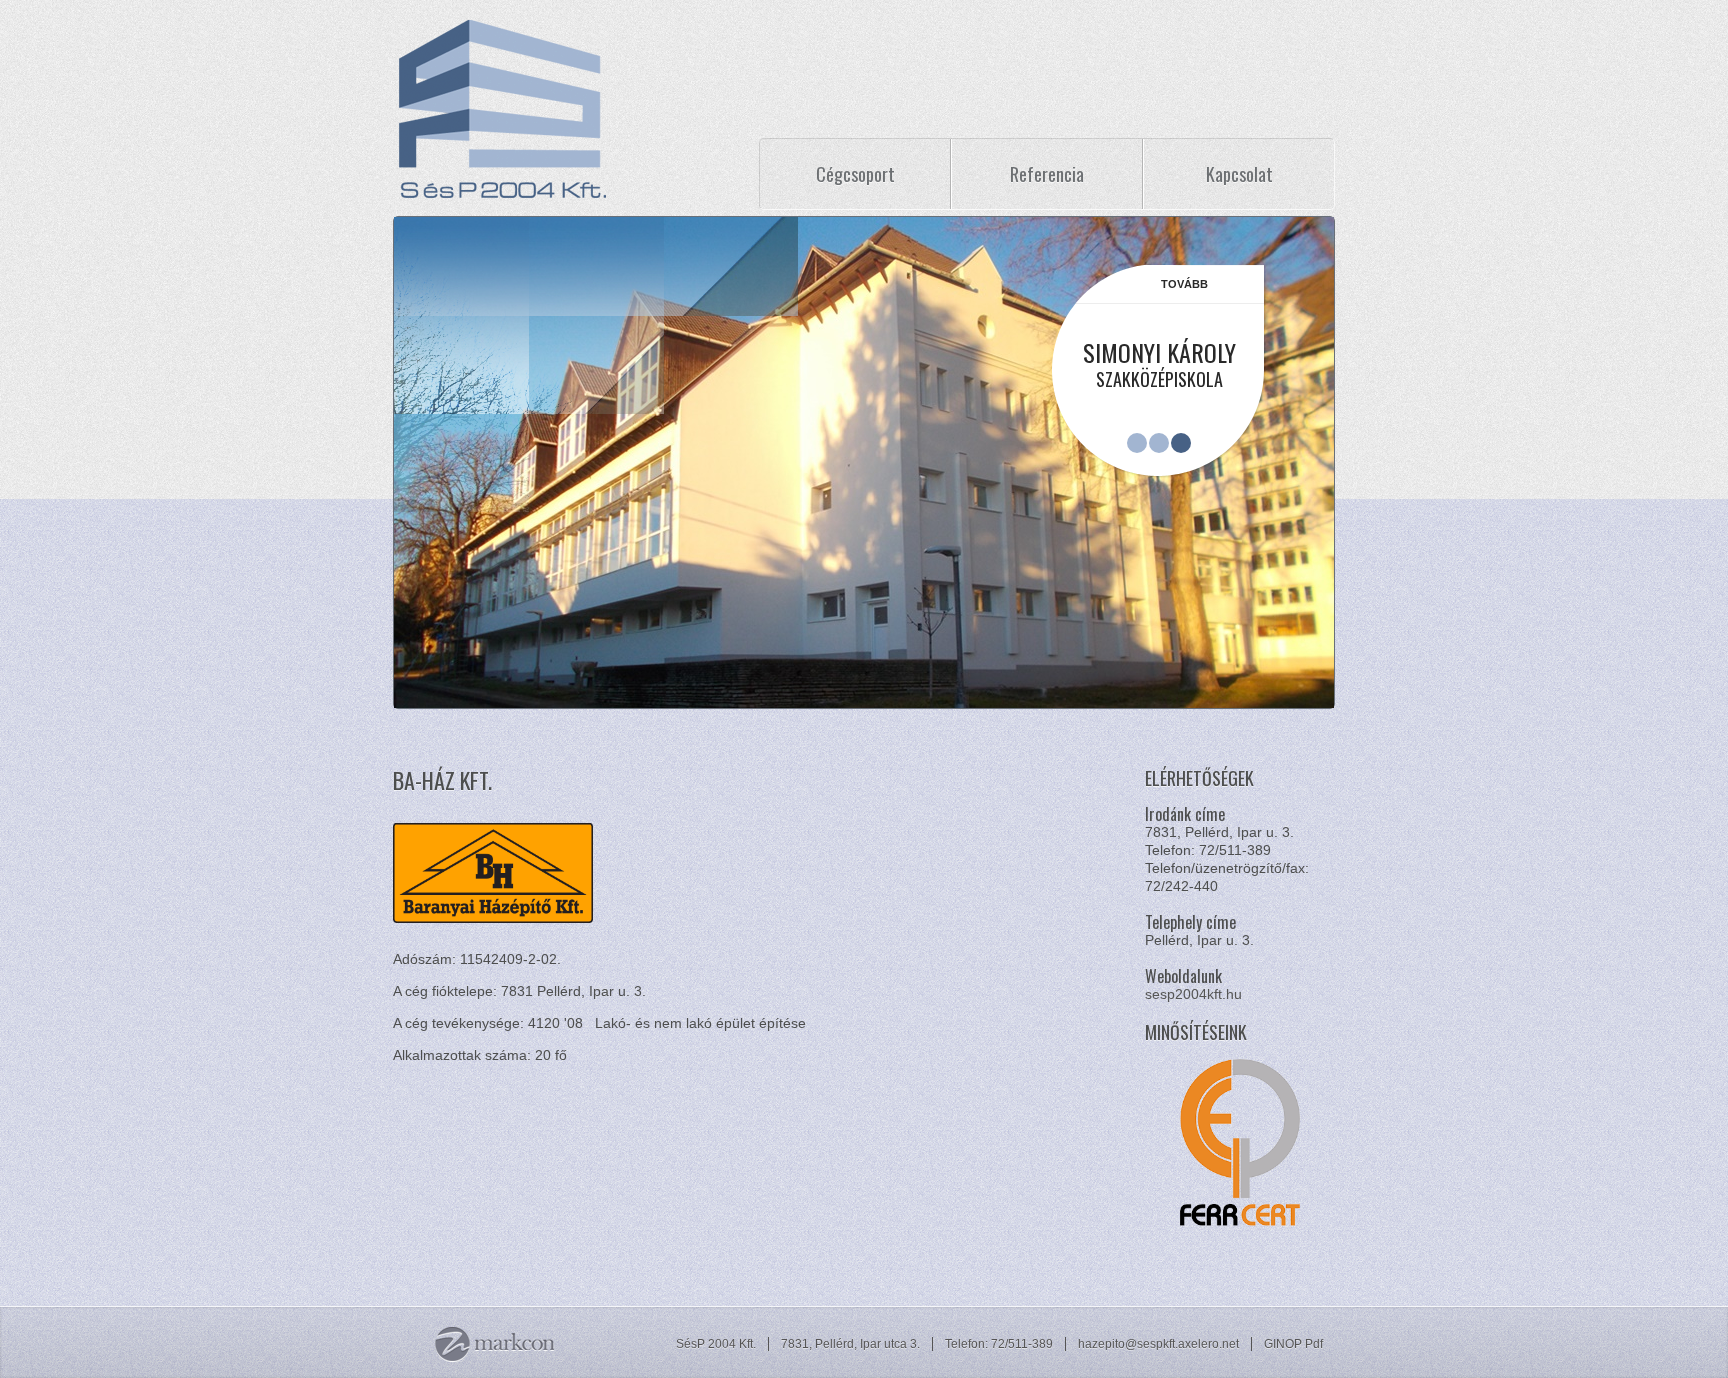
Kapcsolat (1239, 174)
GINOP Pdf (1293, 1344)
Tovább (1184, 284)
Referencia (1047, 174)
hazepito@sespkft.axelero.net (1158, 1344)
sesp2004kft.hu (1193, 994)
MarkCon (494, 1344)
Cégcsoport (855, 174)
